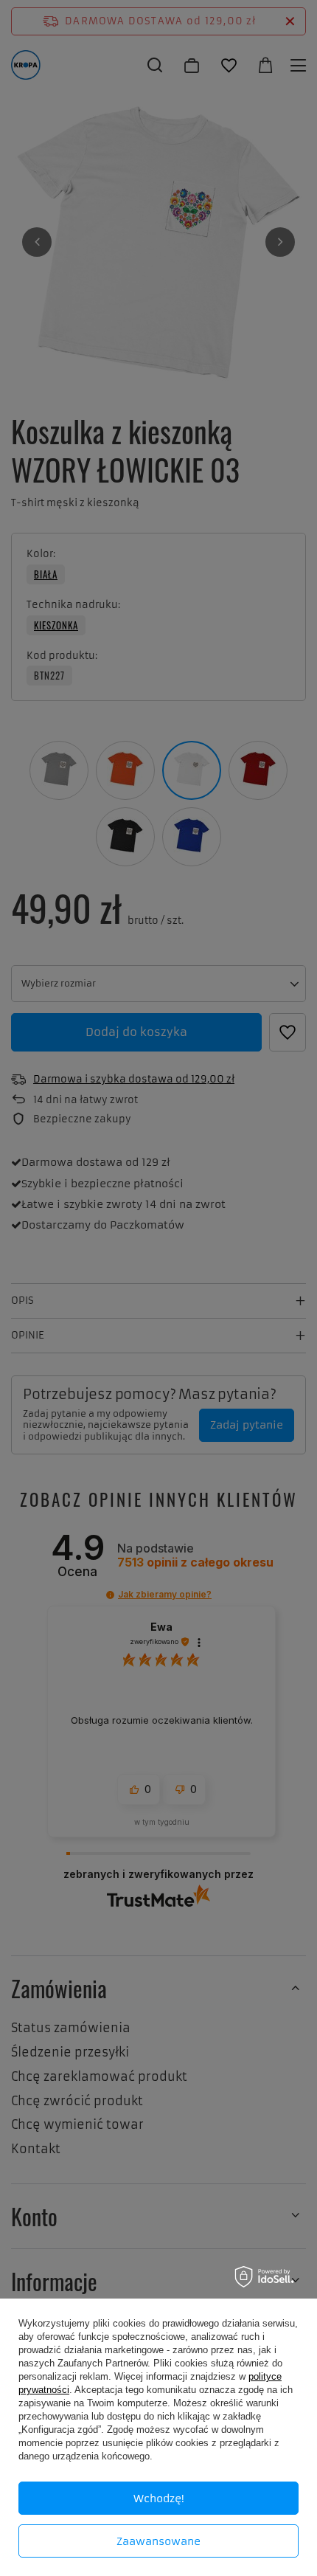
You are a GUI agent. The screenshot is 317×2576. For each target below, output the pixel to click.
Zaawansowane (158, 2541)
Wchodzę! (159, 2499)
